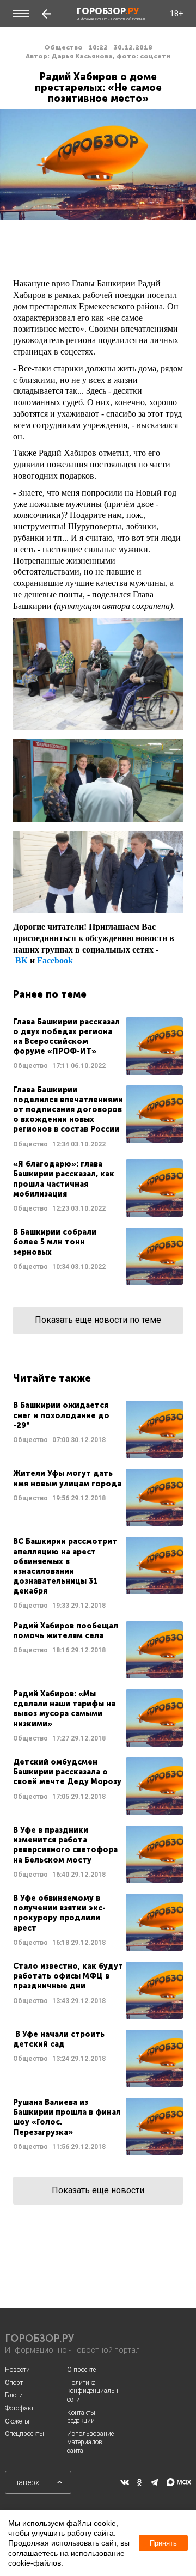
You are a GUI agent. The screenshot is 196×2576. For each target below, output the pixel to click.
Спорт (14, 2383)
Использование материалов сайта (90, 2442)
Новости (17, 2370)
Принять (163, 2543)
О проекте (81, 2370)
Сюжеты (17, 2421)
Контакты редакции (81, 2417)
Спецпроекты (24, 2434)
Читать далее (98, 1046)
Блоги (14, 2395)
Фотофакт (19, 2408)
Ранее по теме (50, 994)
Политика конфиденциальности (93, 2391)
